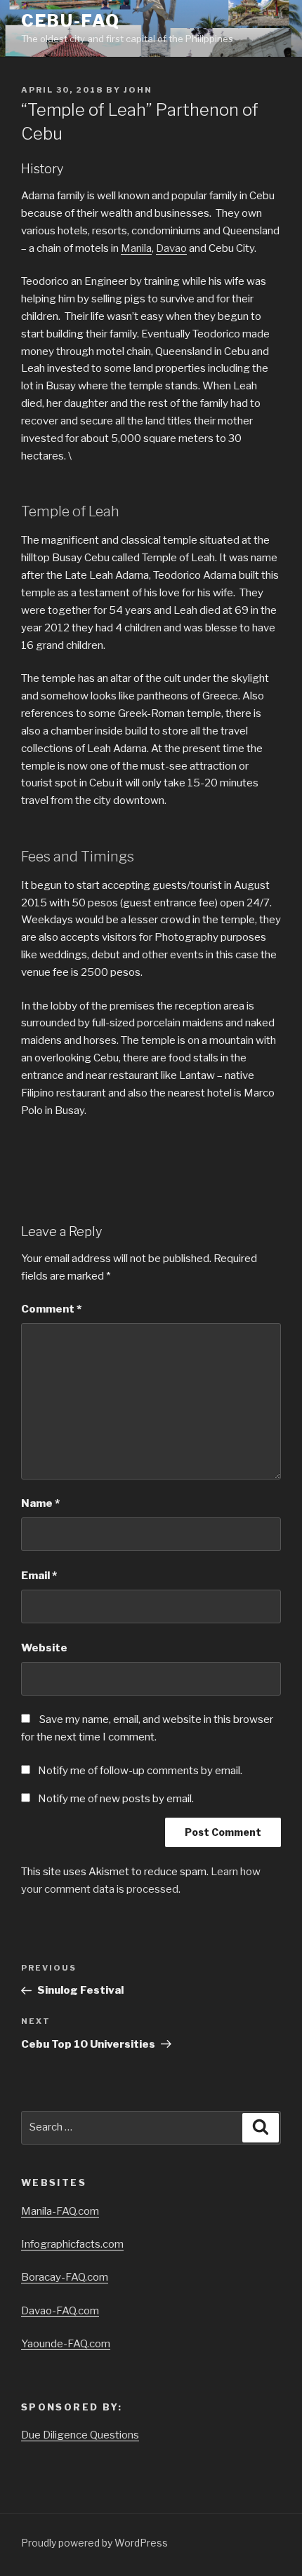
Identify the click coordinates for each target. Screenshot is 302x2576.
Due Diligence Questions (80, 2435)
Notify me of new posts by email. (116, 1799)
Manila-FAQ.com (60, 2211)
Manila (136, 248)
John (138, 90)
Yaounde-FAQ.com (66, 2344)
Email (39, 1576)
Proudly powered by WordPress (94, 2543)
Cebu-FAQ (71, 21)
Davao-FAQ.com (60, 2311)
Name (40, 1503)
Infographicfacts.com (72, 2244)
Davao (171, 248)
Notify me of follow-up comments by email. (140, 1771)
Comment (51, 1309)
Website (44, 1648)
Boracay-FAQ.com (65, 2277)
